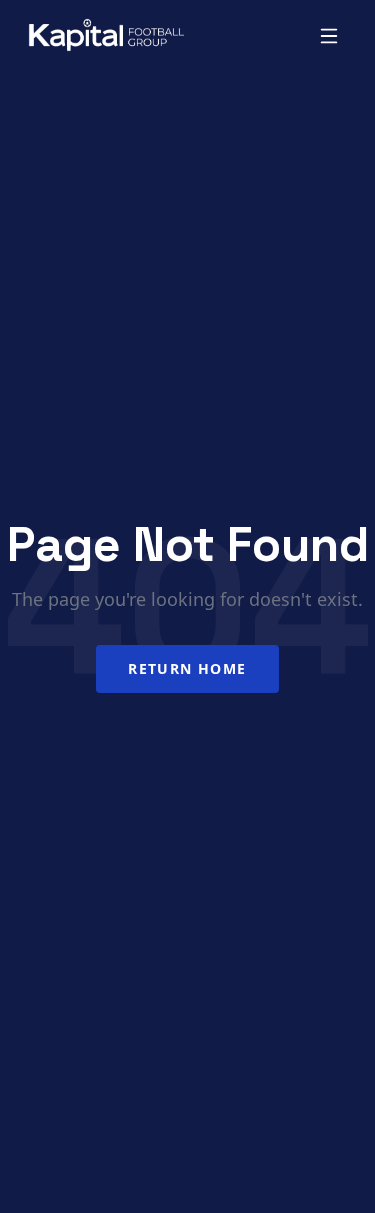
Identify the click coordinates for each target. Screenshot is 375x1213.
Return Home (187, 668)
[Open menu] (329, 36)
